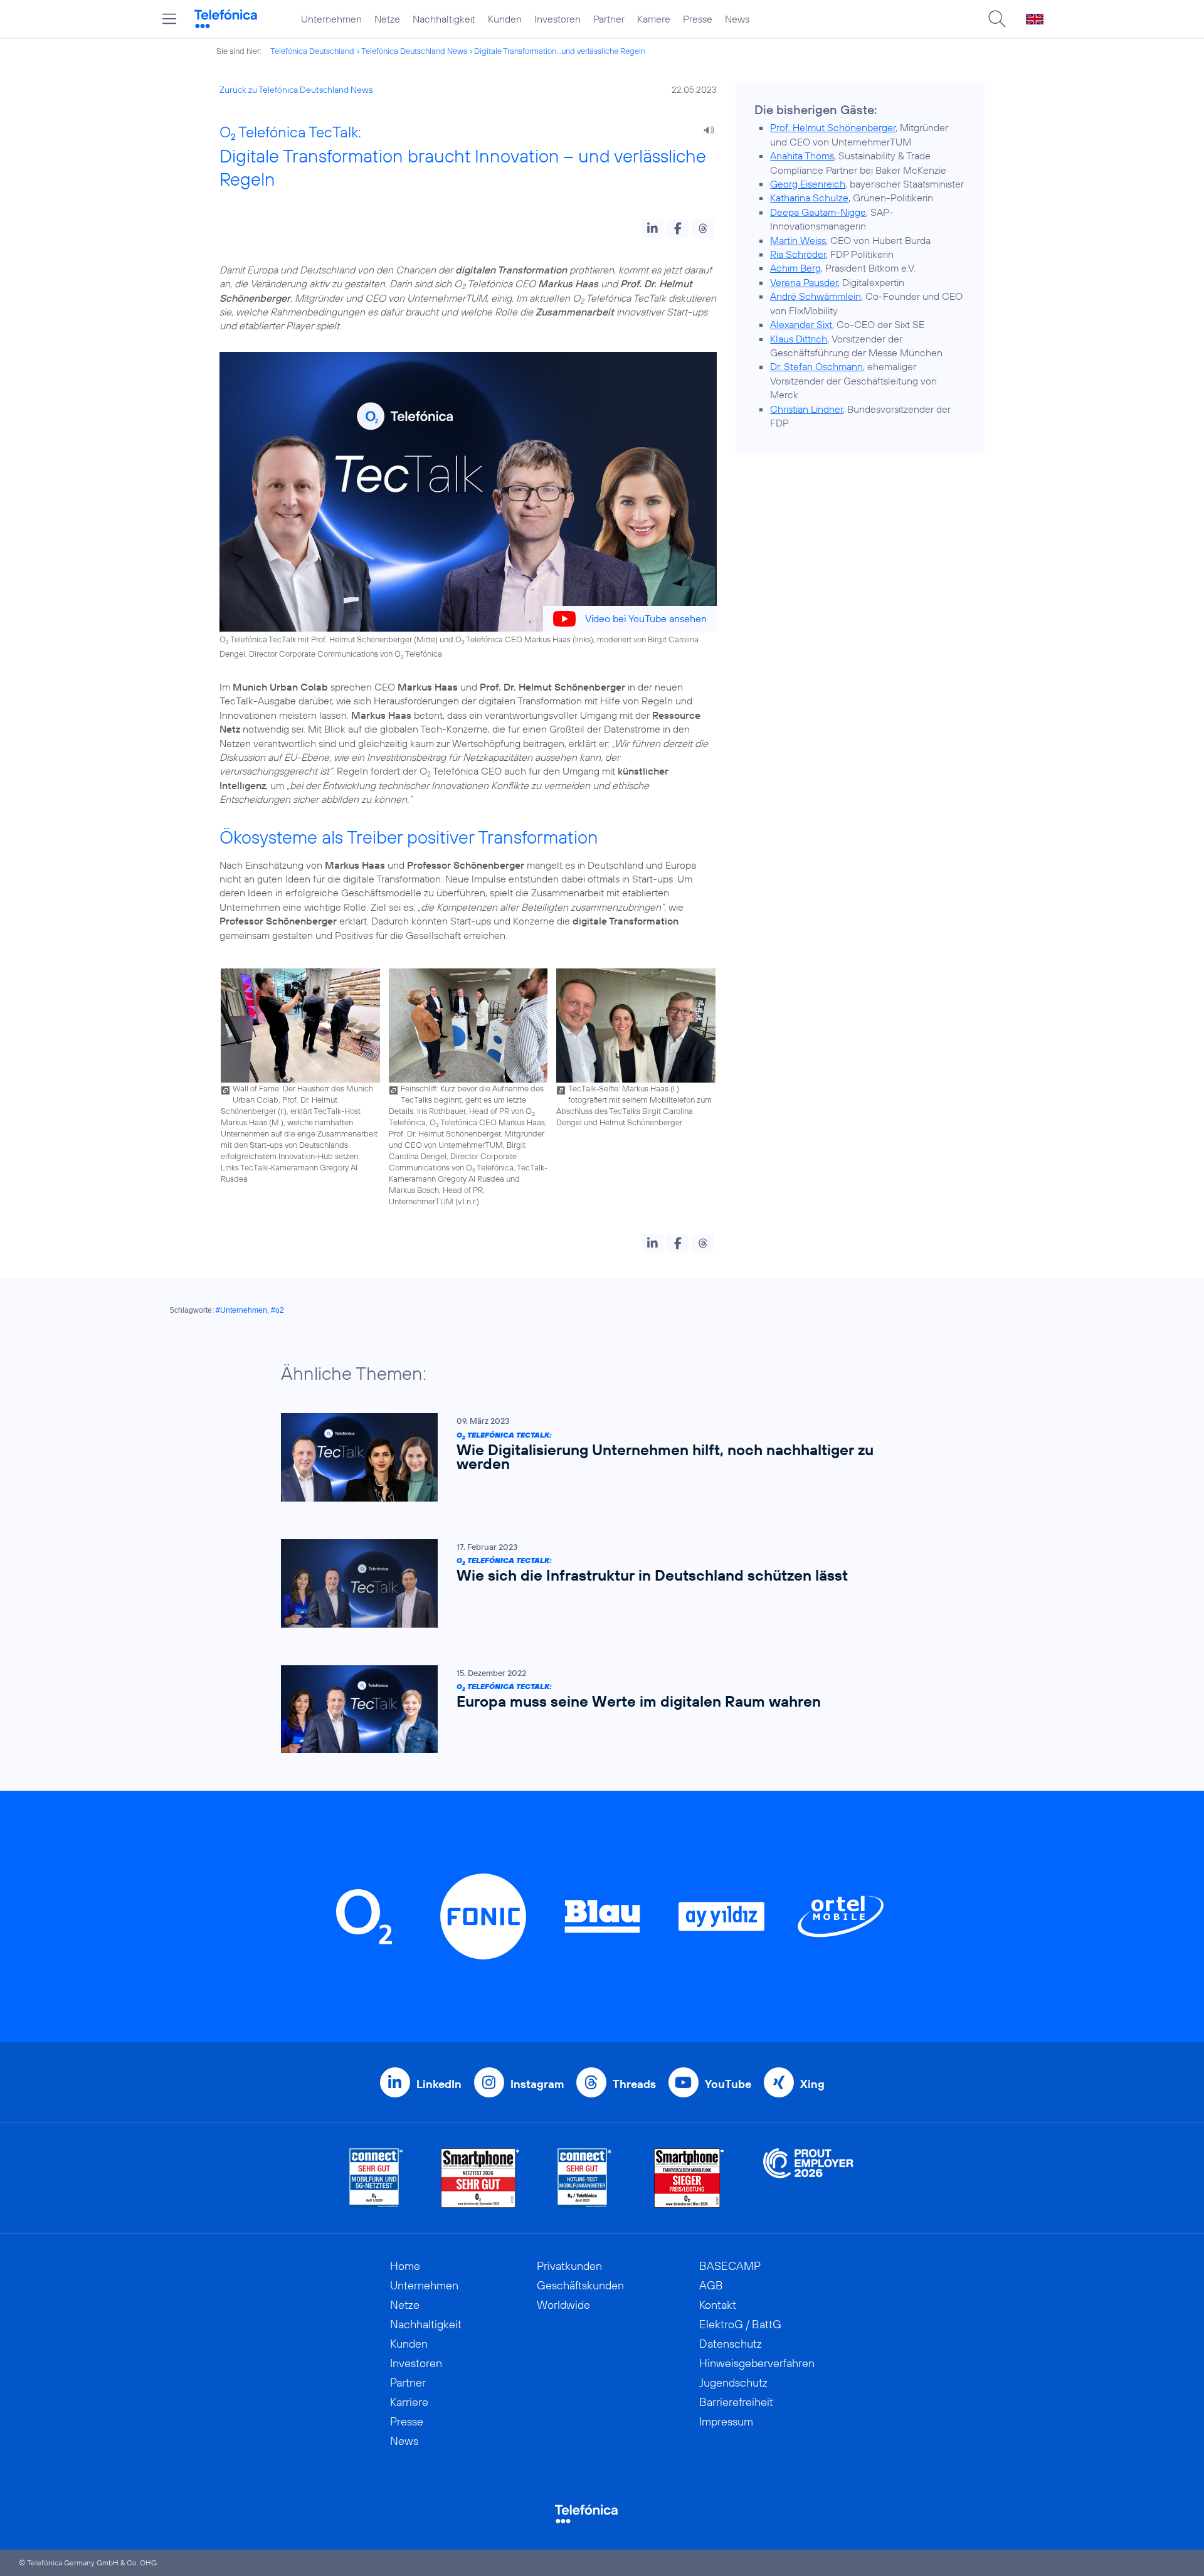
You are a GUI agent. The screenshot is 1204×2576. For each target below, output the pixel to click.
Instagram (537, 2084)
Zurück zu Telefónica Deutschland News (296, 90)
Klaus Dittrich (799, 339)
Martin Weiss (798, 240)
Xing (812, 2084)
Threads (634, 2084)
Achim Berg (795, 268)
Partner (609, 19)
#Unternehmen (241, 1310)
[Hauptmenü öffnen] (169, 19)
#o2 (277, 1310)
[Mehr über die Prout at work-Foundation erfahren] (808, 2178)
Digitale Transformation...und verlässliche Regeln (560, 51)
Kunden (505, 19)
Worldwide (563, 2305)
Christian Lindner (806, 409)
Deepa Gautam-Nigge (818, 212)
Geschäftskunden (580, 2285)
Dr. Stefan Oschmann (816, 366)
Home (405, 2266)
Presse (698, 19)
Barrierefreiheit (736, 2402)
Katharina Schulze (809, 198)
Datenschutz (731, 2344)
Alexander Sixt (801, 324)
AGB (711, 2285)
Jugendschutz (733, 2383)
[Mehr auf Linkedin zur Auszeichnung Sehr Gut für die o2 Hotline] (585, 2178)
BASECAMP (730, 2266)
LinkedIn (439, 2084)
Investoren (557, 19)
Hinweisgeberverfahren (757, 2363)
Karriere (654, 19)
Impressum (726, 2421)
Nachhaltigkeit (444, 19)
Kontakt (718, 2305)
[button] (652, 228)
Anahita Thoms (802, 156)
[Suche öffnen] (997, 19)
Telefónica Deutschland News (414, 51)
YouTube (728, 2084)
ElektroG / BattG (740, 2324)
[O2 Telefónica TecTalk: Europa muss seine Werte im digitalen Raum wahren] (596, 1709)
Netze (387, 19)
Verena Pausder (804, 282)
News (737, 19)
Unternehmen (331, 19)
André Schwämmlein (816, 296)
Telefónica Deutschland (312, 51)
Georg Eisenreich (808, 184)
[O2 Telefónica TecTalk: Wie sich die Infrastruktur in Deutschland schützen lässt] (596, 1583)
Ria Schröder (798, 254)
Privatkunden (569, 2266)
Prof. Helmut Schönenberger (833, 127)
